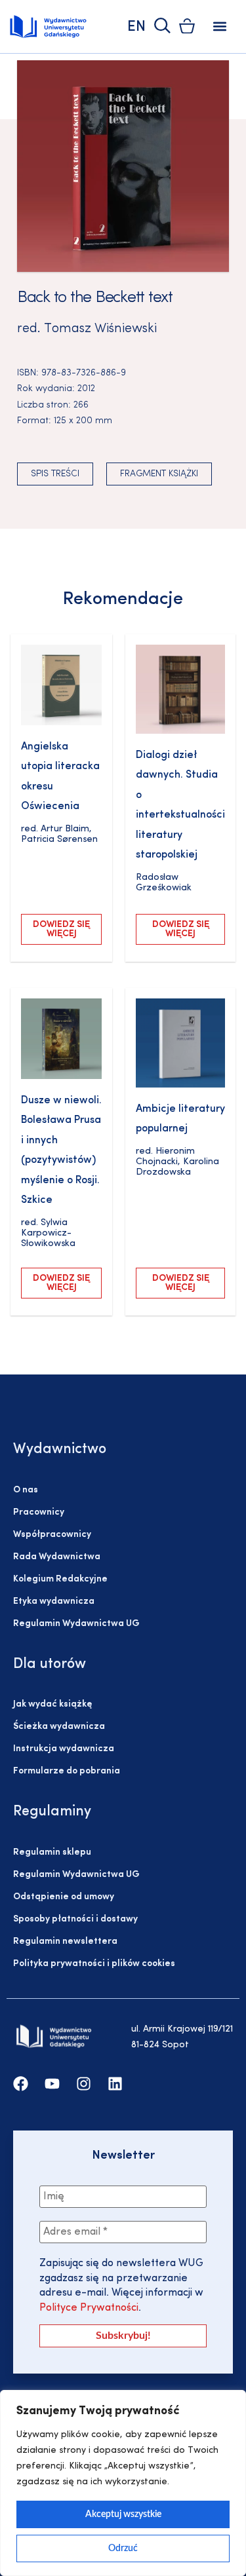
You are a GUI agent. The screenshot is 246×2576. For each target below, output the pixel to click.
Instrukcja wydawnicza (64, 1749)
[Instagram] (84, 2084)
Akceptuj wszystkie (123, 2514)
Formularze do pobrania (67, 1771)
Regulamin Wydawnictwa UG (76, 1624)
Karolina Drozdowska (177, 1167)
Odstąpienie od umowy (64, 1897)
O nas (26, 1490)
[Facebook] (21, 2084)
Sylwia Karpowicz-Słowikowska (48, 1233)
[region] (123, 2483)
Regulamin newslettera (65, 1941)
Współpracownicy (52, 1535)
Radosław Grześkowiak (164, 883)
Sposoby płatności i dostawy (75, 1919)
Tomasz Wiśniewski (100, 329)
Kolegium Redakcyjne (60, 1579)
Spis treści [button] (55, 474)
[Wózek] (187, 26)
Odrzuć (123, 2548)
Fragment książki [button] (159, 474)
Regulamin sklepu (52, 1852)
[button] (219, 27)
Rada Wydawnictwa (57, 1557)
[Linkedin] (115, 2084)
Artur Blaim (65, 829)
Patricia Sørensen (59, 840)
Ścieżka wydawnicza (59, 1727)
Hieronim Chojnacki (165, 1157)
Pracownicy (39, 1512)
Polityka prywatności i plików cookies (94, 1964)
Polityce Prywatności (89, 2308)
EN (136, 27)
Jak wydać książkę (52, 1704)
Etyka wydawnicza (54, 1601)
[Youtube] (52, 2084)
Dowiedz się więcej (61, 929)
